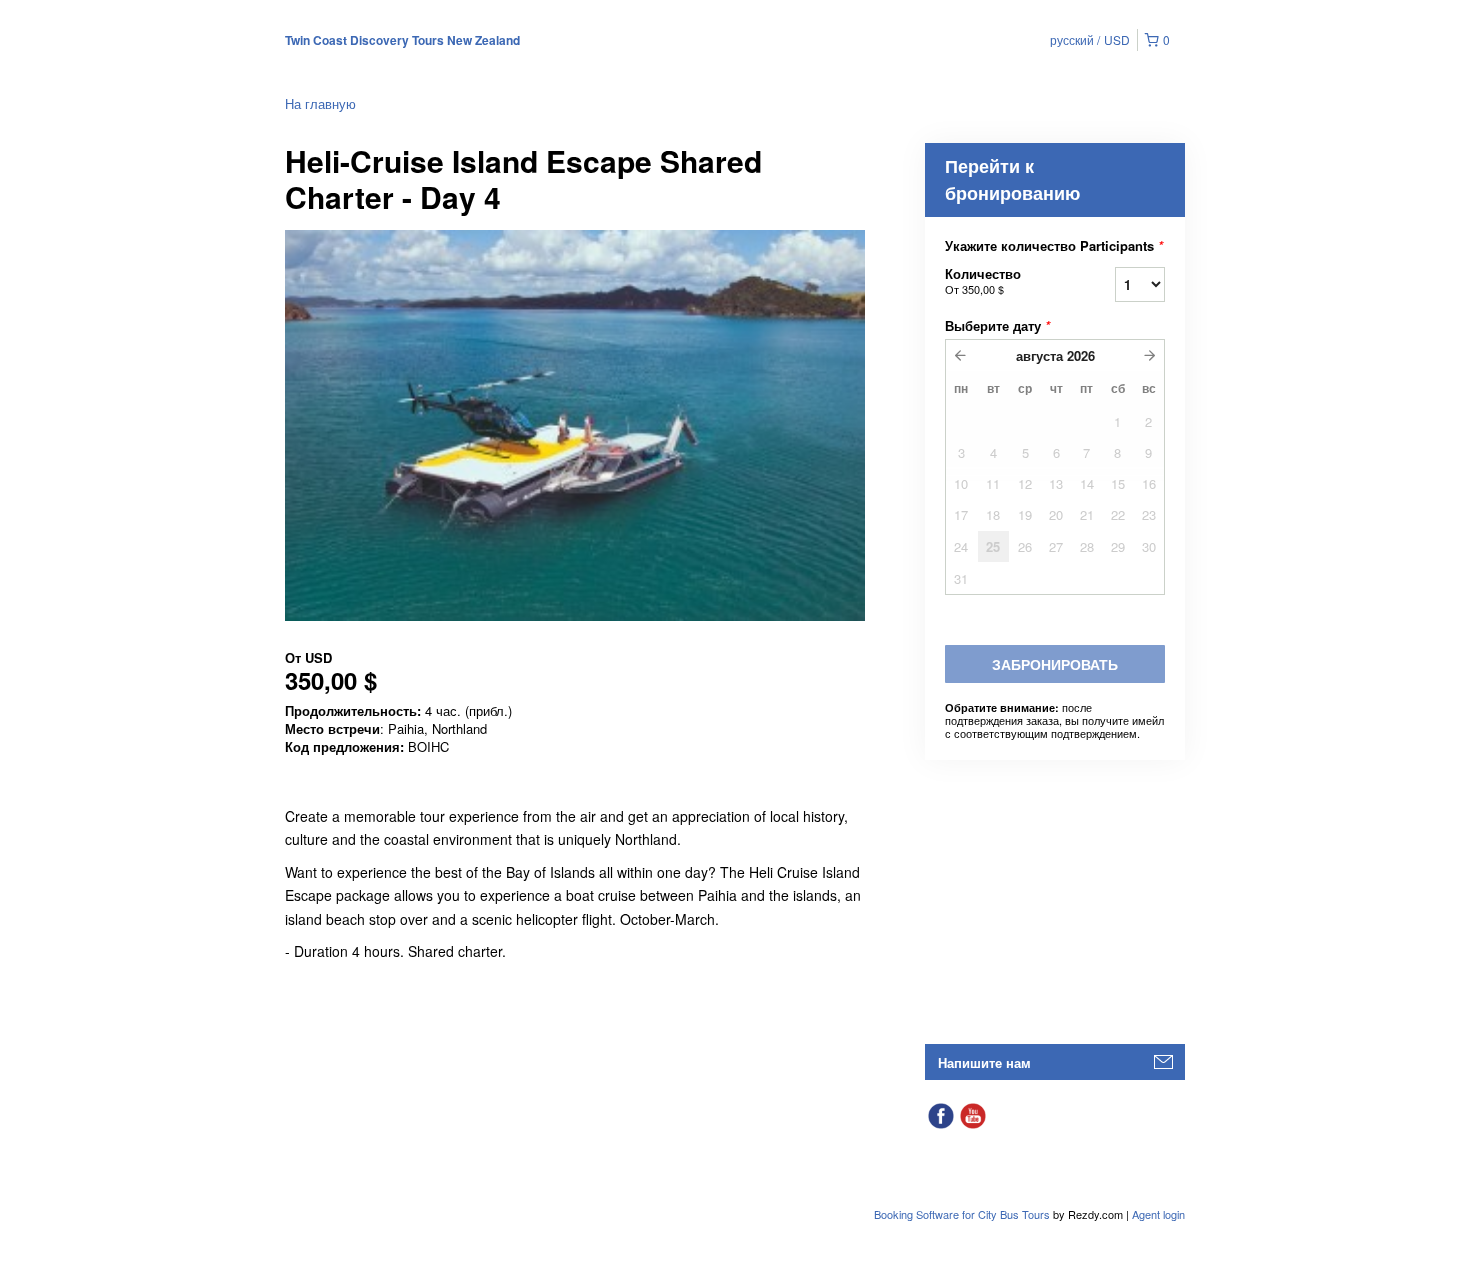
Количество (983, 280)
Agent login (1158, 1214)
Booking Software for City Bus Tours (963, 1214)
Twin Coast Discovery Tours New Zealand (402, 40)
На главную (320, 103)
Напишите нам (984, 1062)
